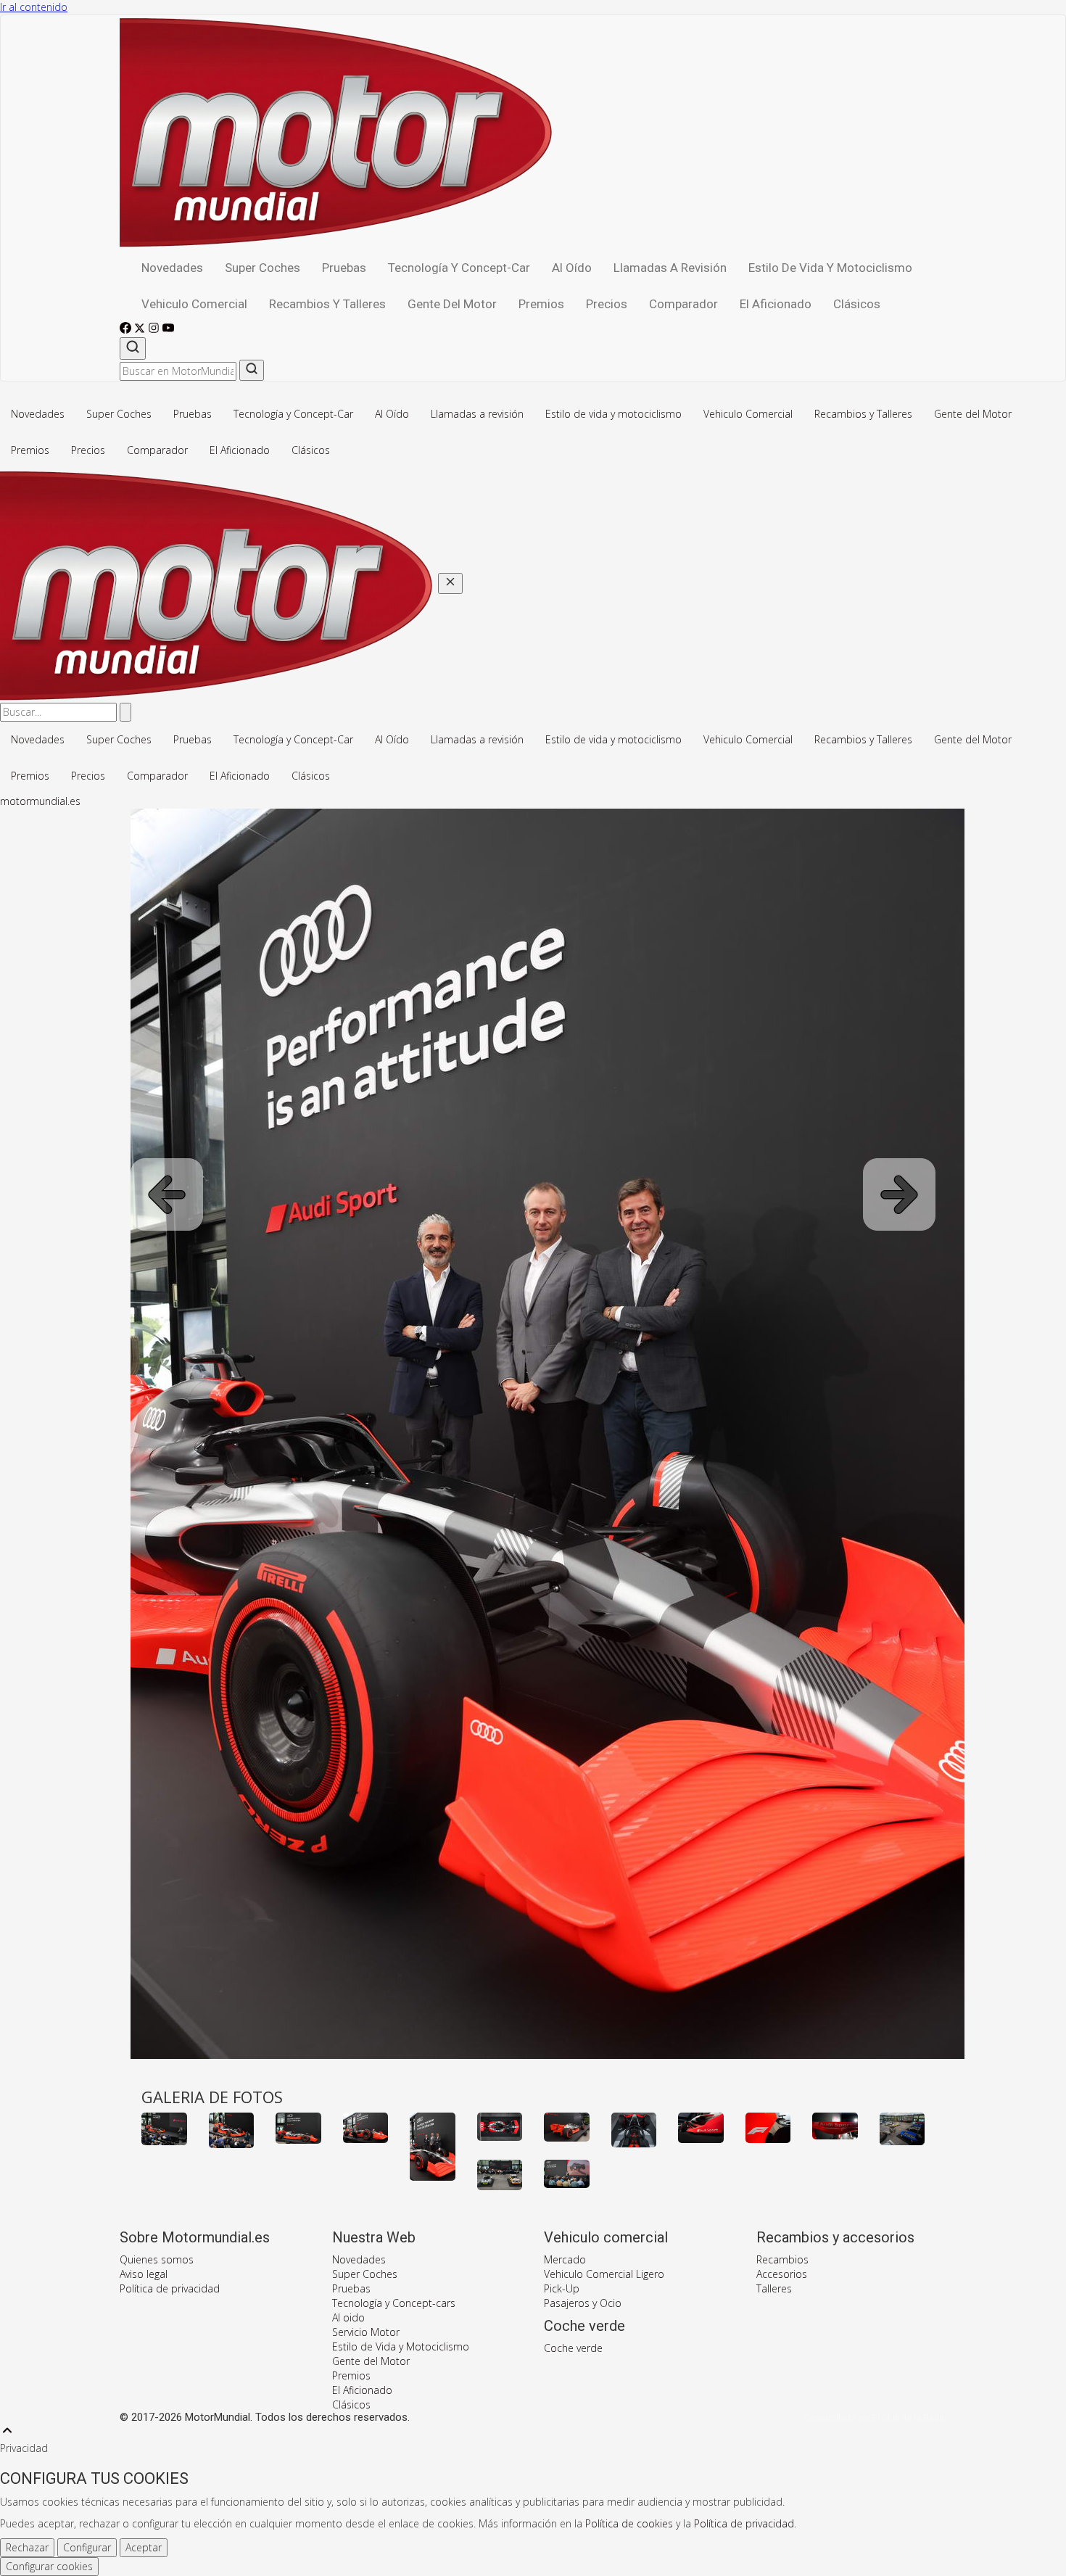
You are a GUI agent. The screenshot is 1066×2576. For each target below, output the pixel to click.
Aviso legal (144, 2274)
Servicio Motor (366, 2332)
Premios (541, 304)
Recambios (782, 2259)
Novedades (172, 268)
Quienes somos (157, 2259)
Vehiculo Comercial (194, 304)
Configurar (87, 2547)
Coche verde (573, 2348)
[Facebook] (127, 330)
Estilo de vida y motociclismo (830, 268)
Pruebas (344, 268)
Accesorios (782, 2274)
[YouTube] (168, 330)
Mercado (565, 2259)
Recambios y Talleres (327, 304)
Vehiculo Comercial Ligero (604, 2274)
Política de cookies (629, 2523)
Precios (607, 304)
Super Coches (263, 268)
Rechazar (27, 2547)
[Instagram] (155, 330)
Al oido (348, 2317)
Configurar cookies (49, 2566)
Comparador (683, 304)
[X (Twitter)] (141, 330)
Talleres (774, 2288)
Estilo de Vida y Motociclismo (401, 2346)
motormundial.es (40, 801)
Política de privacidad (170, 2288)
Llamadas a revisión (670, 268)
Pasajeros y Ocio (583, 2303)
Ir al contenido (34, 7)
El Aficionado (776, 304)
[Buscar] (133, 348)
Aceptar (144, 2547)
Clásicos (857, 304)
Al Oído (572, 268)
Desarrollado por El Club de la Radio (875, 2418)
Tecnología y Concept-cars (394, 2303)
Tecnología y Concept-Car (459, 268)
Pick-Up (562, 2288)
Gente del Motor (452, 304)
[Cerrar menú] (450, 583)
